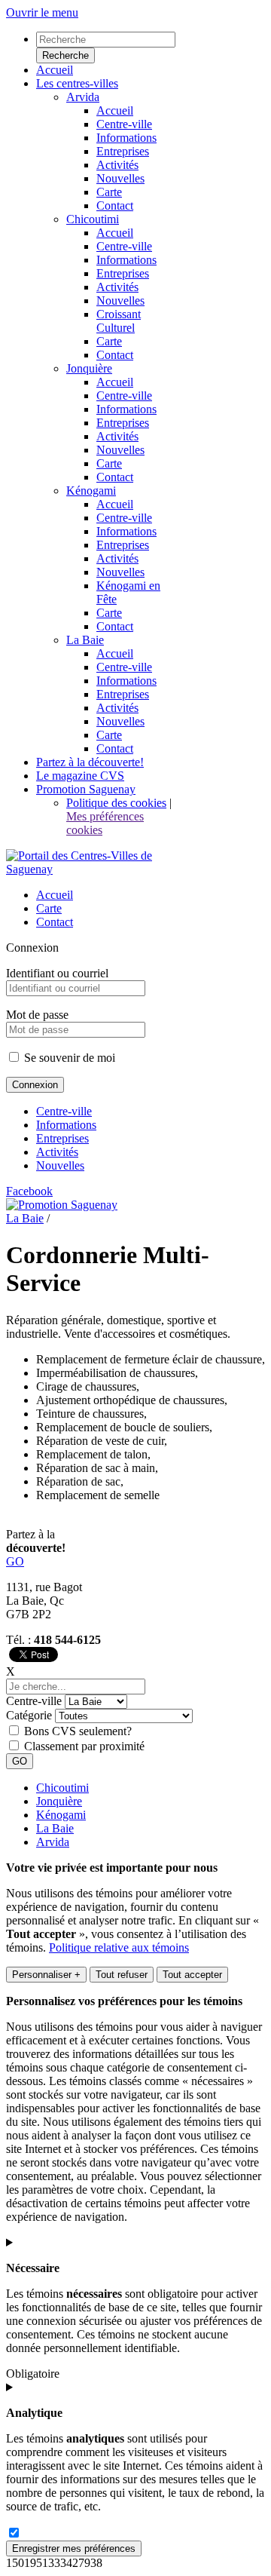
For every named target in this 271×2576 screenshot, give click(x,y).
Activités (57, 1152)
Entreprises (62, 1138)
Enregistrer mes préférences (74, 2548)
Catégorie (29, 1715)
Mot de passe (37, 1015)
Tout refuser (122, 1975)
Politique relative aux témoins (119, 1947)
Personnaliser (46, 1975)
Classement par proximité (84, 1746)
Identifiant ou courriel (57, 973)
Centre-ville (64, 1111)
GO (15, 1561)
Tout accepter (192, 1975)
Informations (66, 1125)
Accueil (55, 895)
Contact (55, 922)
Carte (49, 908)
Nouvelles (60, 1165)
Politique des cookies (116, 803)
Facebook (29, 1191)
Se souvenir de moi (68, 1058)
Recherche (65, 55)
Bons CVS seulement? (78, 1731)
